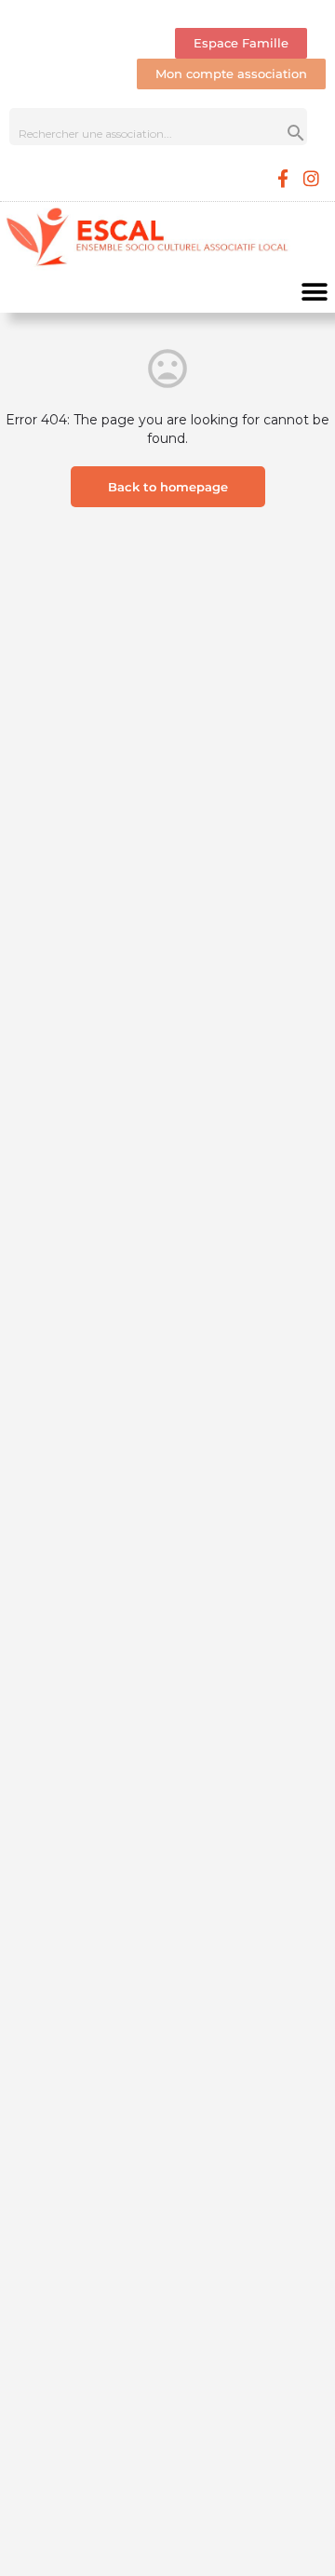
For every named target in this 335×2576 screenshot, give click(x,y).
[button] (314, 292)
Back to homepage (168, 487)
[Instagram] (312, 178)
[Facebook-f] (283, 178)
